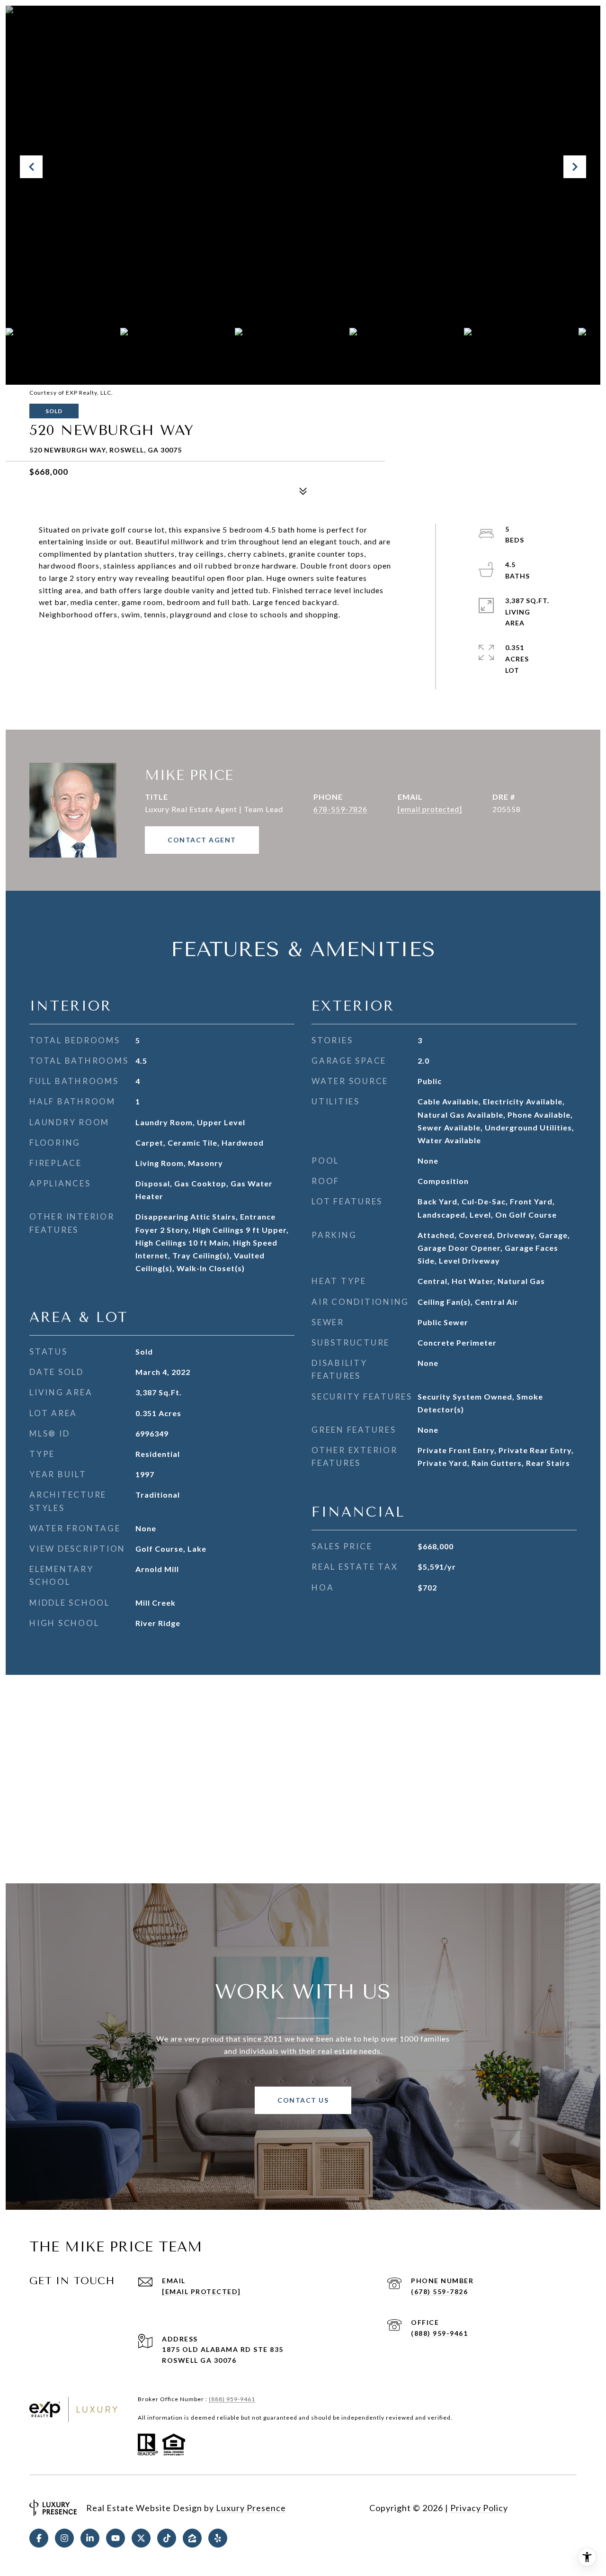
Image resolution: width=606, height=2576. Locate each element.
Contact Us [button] (303, 2100)
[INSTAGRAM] (64, 2538)
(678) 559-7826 (439, 2291)
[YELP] (218, 2538)
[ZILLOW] (192, 2538)
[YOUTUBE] (116, 2538)
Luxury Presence (251, 2508)
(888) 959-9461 (439, 2333)
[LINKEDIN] (90, 2538)
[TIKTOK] (167, 2538)
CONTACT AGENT (202, 840)
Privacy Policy (479, 2508)
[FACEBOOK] (39, 2538)
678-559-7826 (340, 809)
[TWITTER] (141, 2538)
